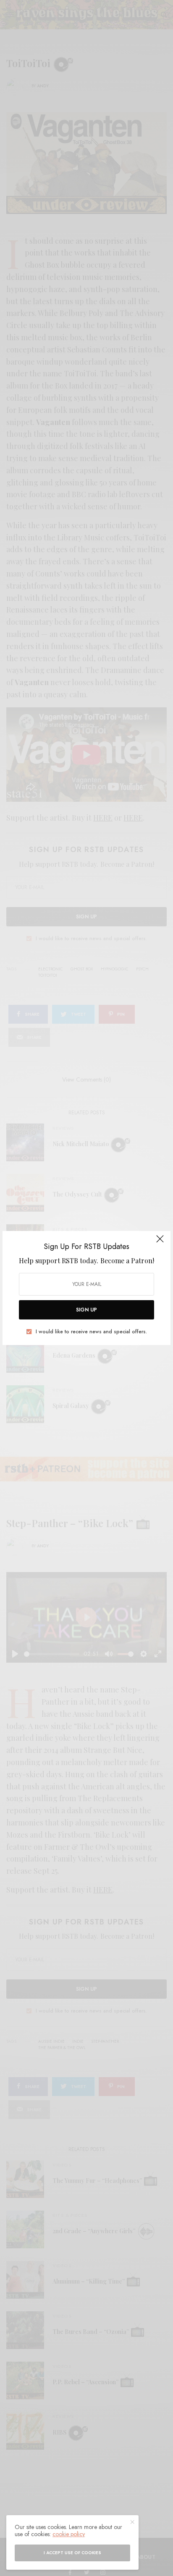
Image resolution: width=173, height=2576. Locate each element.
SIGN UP (86, 1310)
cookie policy (69, 2534)
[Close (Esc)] (160, 1242)
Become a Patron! (127, 1261)
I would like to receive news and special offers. (91, 1332)
